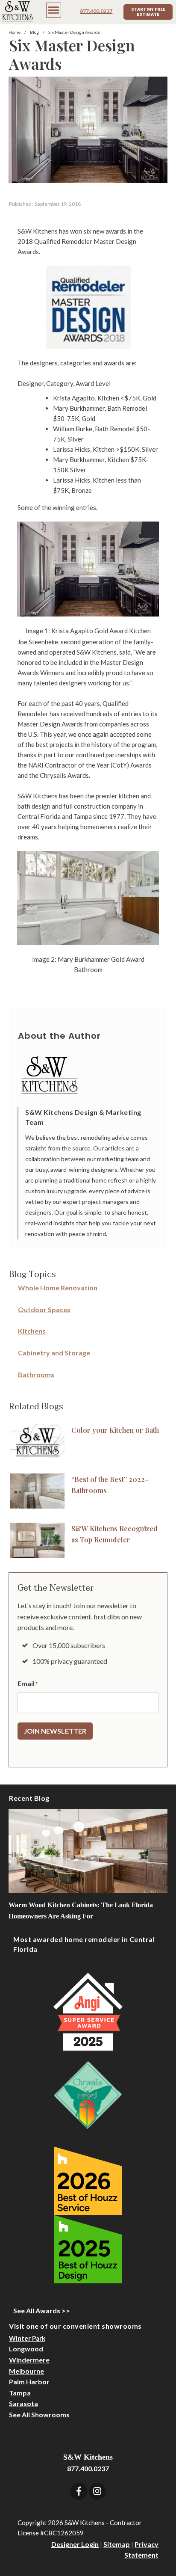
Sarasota (23, 2403)
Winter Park (27, 2338)
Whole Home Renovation (58, 1288)
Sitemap (117, 2544)
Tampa (20, 2393)
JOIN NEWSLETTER (55, 1731)
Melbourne (26, 2371)
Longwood (26, 2349)
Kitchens (32, 1331)
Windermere (29, 2360)
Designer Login (75, 2544)
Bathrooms (36, 1374)
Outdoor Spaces (44, 1309)
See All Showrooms (39, 2414)
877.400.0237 (96, 11)
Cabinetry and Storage (54, 1353)
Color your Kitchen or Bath (115, 1430)
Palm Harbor (29, 2382)
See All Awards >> (42, 2311)
